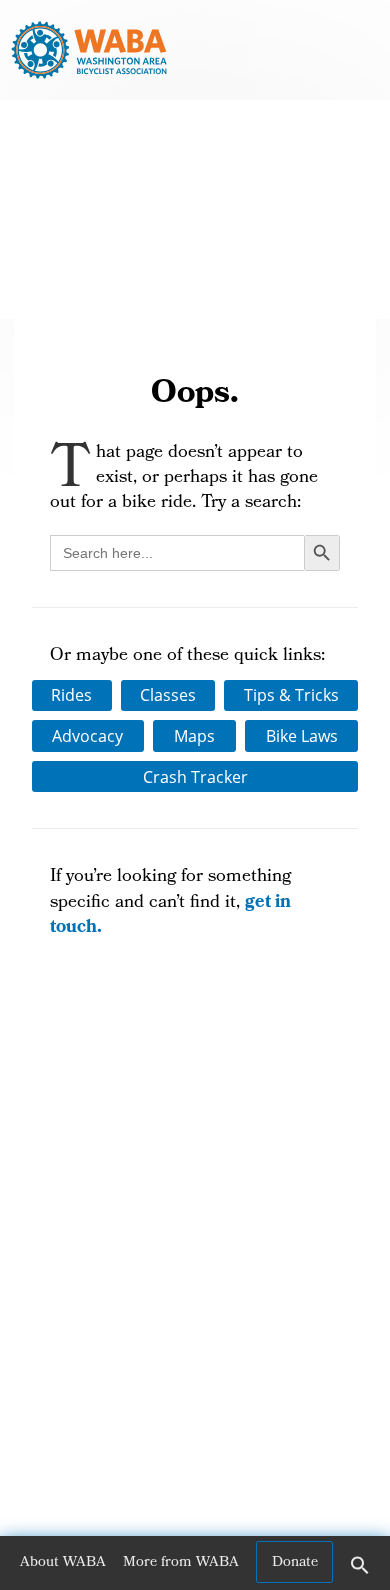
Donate (295, 1563)
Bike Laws (302, 736)
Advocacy (87, 736)
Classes (168, 695)
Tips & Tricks (291, 695)
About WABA (63, 1563)
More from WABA (181, 1563)
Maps (194, 736)
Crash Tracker (195, 777)
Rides (71, 695)
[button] (360, 1572)
